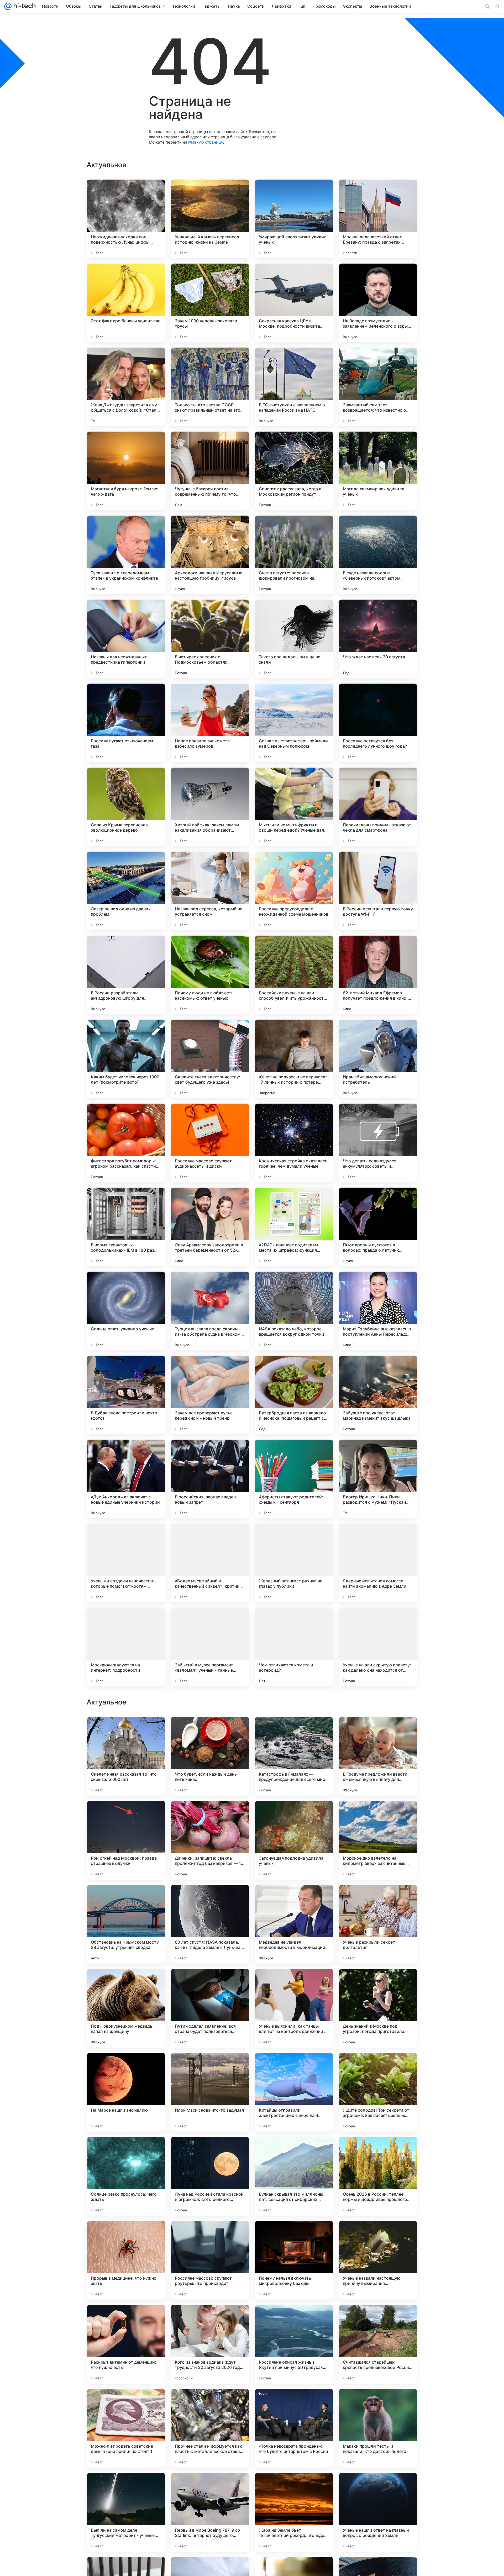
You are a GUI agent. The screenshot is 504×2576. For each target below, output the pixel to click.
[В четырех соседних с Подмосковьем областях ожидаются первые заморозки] (210, 639)
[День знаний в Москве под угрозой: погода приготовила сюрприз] (378, 2176)
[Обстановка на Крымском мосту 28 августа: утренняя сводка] (126, 2092)
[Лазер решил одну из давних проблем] (126, 891)
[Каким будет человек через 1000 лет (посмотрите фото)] (126, 1059)
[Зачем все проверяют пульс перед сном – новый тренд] (210, 1395)
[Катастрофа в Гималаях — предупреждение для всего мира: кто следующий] (294, 1924)
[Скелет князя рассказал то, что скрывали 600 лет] (126, 1924)
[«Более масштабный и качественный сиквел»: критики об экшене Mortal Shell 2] (210, 1563)
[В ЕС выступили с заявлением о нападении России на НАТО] (294, 387)
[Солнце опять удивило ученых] (126, 1311)
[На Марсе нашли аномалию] (126, 2260)
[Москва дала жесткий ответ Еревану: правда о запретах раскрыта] (378, 219)
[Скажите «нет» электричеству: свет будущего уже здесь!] (210, 1059)
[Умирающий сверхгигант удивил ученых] (294, 219)
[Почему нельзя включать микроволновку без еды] (294, 2428)
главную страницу (206, 142)
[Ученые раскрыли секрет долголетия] (378, 2092)
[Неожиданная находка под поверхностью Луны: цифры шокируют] (126, 219)
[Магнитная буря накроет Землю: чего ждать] (126, 471)
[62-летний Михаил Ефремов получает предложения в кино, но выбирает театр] (378, 975)
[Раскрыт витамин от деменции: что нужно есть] (126, 2512)
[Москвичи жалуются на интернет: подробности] (126, 1647)
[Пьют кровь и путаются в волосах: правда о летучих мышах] (378, 1227)
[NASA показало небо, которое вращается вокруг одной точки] (294, 1311)
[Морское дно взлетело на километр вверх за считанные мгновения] (378, 2008)
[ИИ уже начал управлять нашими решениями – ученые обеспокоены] (378, 1731)
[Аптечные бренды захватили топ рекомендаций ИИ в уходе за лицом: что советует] (126, 1731)
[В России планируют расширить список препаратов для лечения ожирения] (294, 1815)
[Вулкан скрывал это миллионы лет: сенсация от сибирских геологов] (294, 2344)
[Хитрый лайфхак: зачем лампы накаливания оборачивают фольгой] (210, 807)
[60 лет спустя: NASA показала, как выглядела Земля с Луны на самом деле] (210, 2092)
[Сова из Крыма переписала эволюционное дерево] (126, 807)
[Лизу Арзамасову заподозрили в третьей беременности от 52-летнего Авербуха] (210, 1227)
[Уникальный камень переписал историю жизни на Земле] (210, 219)
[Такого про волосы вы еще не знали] (294, 639)
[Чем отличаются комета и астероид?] (294, 1647)
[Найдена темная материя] (210, 1731)
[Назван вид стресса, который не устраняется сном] (210, 891)
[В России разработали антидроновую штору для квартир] (126, 975)
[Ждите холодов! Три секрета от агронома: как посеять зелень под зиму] (378, 2260)
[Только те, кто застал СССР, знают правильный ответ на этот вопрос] (210, 387)
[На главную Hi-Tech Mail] (24, 6)
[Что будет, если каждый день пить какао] (210, 1924)
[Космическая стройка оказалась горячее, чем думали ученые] (294, 1143)
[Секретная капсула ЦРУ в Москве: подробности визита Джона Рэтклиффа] (294, 303)
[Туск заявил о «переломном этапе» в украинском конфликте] (126, 555)
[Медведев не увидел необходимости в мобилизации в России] (294, 2092)
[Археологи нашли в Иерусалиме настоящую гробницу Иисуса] (210, 555)
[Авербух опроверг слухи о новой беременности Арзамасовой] (126, 1815)
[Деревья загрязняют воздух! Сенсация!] (210, 1815)
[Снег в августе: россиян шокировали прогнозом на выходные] (294, 555)
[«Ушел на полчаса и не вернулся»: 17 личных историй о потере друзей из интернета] (294, 1059)
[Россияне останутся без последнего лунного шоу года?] (378, 723)
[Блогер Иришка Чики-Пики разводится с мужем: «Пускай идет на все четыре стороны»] (378, 1479)
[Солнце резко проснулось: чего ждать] (126, 2344)
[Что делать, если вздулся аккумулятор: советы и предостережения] (378, 1143)
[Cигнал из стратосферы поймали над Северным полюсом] (294, 723)
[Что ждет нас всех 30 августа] (378, 639)
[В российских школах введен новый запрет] (210, 1479)
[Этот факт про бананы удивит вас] (126, 303)
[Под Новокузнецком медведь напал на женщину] (126, 2176)
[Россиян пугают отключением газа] (126, 723)
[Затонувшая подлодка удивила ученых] (294, 2008)
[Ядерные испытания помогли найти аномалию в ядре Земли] (378, 1563)
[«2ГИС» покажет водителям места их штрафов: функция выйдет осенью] (294, 1227)
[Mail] (8, 6)
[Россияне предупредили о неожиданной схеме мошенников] (294, 891)
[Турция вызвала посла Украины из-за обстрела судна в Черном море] (210, 1311)
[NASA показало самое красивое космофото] (378, 1815)
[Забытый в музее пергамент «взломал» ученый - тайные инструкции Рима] (210, 1647)
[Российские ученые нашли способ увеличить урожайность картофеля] (294, 975)
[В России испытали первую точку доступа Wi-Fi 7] (378, 891)
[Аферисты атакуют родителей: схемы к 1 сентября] (294, 1479)
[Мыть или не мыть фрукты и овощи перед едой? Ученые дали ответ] (294, 807)
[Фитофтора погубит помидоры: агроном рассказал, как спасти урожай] (126, 1143)
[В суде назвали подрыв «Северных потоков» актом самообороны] (378, 555)
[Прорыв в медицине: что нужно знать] (126, 2428)
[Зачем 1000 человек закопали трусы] (210, 303)
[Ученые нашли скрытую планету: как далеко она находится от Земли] (378, 1647)
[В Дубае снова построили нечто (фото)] (126, 1395)
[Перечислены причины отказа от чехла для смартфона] (378, 807)
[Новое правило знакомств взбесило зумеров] (210, 723)
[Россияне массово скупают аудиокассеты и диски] (210, 1143)
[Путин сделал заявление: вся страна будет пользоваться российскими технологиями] (210, 2176)
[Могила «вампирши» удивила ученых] (378, 471)
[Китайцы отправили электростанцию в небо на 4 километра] (294, 2260)
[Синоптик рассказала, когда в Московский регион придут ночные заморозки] (294, 471)
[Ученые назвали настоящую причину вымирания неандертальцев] (378, 2428)
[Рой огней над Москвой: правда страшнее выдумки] (126, 2008)
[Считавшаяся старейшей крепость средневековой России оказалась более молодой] (378, 2512)
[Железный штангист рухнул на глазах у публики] (294, 1563)
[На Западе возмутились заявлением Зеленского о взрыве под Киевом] (378, 303)
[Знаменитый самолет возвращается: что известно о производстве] (378, 387)
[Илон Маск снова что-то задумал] (210, 2260)
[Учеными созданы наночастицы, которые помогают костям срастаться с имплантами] (126, 1563)
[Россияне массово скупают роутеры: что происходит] (210, 2428)
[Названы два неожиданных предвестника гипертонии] (126, 639)
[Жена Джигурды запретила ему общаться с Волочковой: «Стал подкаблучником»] (126, 387)
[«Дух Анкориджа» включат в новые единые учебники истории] (126, 1479)
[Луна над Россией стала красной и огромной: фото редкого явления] (210, 2344)
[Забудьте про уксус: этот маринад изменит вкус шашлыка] (378, 1395)
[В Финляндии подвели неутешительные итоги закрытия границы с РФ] (294, 1731)
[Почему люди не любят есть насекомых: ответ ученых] (210, 975)
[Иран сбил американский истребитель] (378, 1059)
